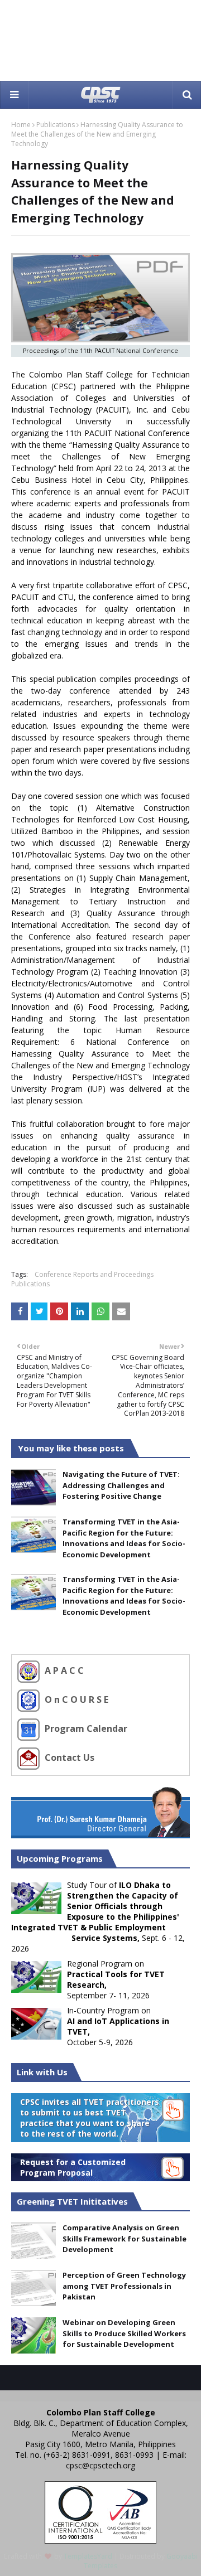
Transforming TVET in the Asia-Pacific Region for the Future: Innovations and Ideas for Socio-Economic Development (124, 1538)
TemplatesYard (88, 2556)
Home (21, 125)
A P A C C (63, 1670)
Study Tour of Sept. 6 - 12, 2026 (98, 1917)
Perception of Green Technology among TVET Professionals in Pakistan (124, 2286)
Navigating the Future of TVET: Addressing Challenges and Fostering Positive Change (121, 1485)
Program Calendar (85, 1728)
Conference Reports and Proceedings (94, 1274)
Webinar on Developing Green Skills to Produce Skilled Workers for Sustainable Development (124, 2333)
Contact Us (68, 1757)
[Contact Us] (30, 1757)
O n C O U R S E (75, 1699)
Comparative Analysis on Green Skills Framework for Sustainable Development (125, 2238)
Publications (56, 125)
